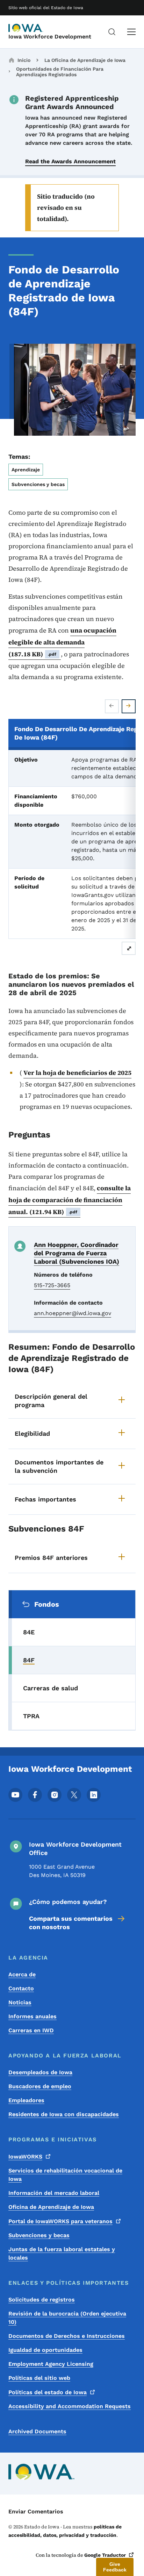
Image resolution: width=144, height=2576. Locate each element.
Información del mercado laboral (54, 2193)
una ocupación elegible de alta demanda (62, 642)
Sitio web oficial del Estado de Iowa (46, 8)
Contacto (21, 1988)
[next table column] (129, 706)
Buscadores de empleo (40, 2086)
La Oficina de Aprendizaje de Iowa (85, 60)
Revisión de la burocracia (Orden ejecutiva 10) (67, 2318)
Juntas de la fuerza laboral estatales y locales (62, 2253)
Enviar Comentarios (36, 2511)
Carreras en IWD (31, 2030)
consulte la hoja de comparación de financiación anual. (70, 1200)
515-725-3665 (52, 1285)
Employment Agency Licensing (51, 2364)
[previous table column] (112, 706)
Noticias (20, 2002)
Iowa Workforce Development (50, 37)
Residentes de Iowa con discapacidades (64, 2114)
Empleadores (26, 2100)
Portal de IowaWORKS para (60, 2221)
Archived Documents (37, 2431)
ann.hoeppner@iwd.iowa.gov (73, 1313)
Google (105, 2555)
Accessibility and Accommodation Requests (70, 2406)
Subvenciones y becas (39, 2235)
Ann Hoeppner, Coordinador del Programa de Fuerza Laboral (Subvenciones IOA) (77, 1253)
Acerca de (22, 1974)
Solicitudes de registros (42, 2300)
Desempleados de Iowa (40, 2072)
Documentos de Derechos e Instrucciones (67, 2336)
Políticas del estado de (48, 2392)
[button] (115, 2567)
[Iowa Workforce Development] (26, 28)
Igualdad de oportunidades (45, 2350)
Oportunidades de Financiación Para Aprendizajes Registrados (60, 72)
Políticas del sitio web (39, 2378)
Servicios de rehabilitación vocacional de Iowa (65, 2175)
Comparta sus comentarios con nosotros (71, 1923)
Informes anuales (33, 2016)
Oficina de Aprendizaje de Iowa (51, 2207)
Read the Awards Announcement (70, 161)
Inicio (24, 60)
